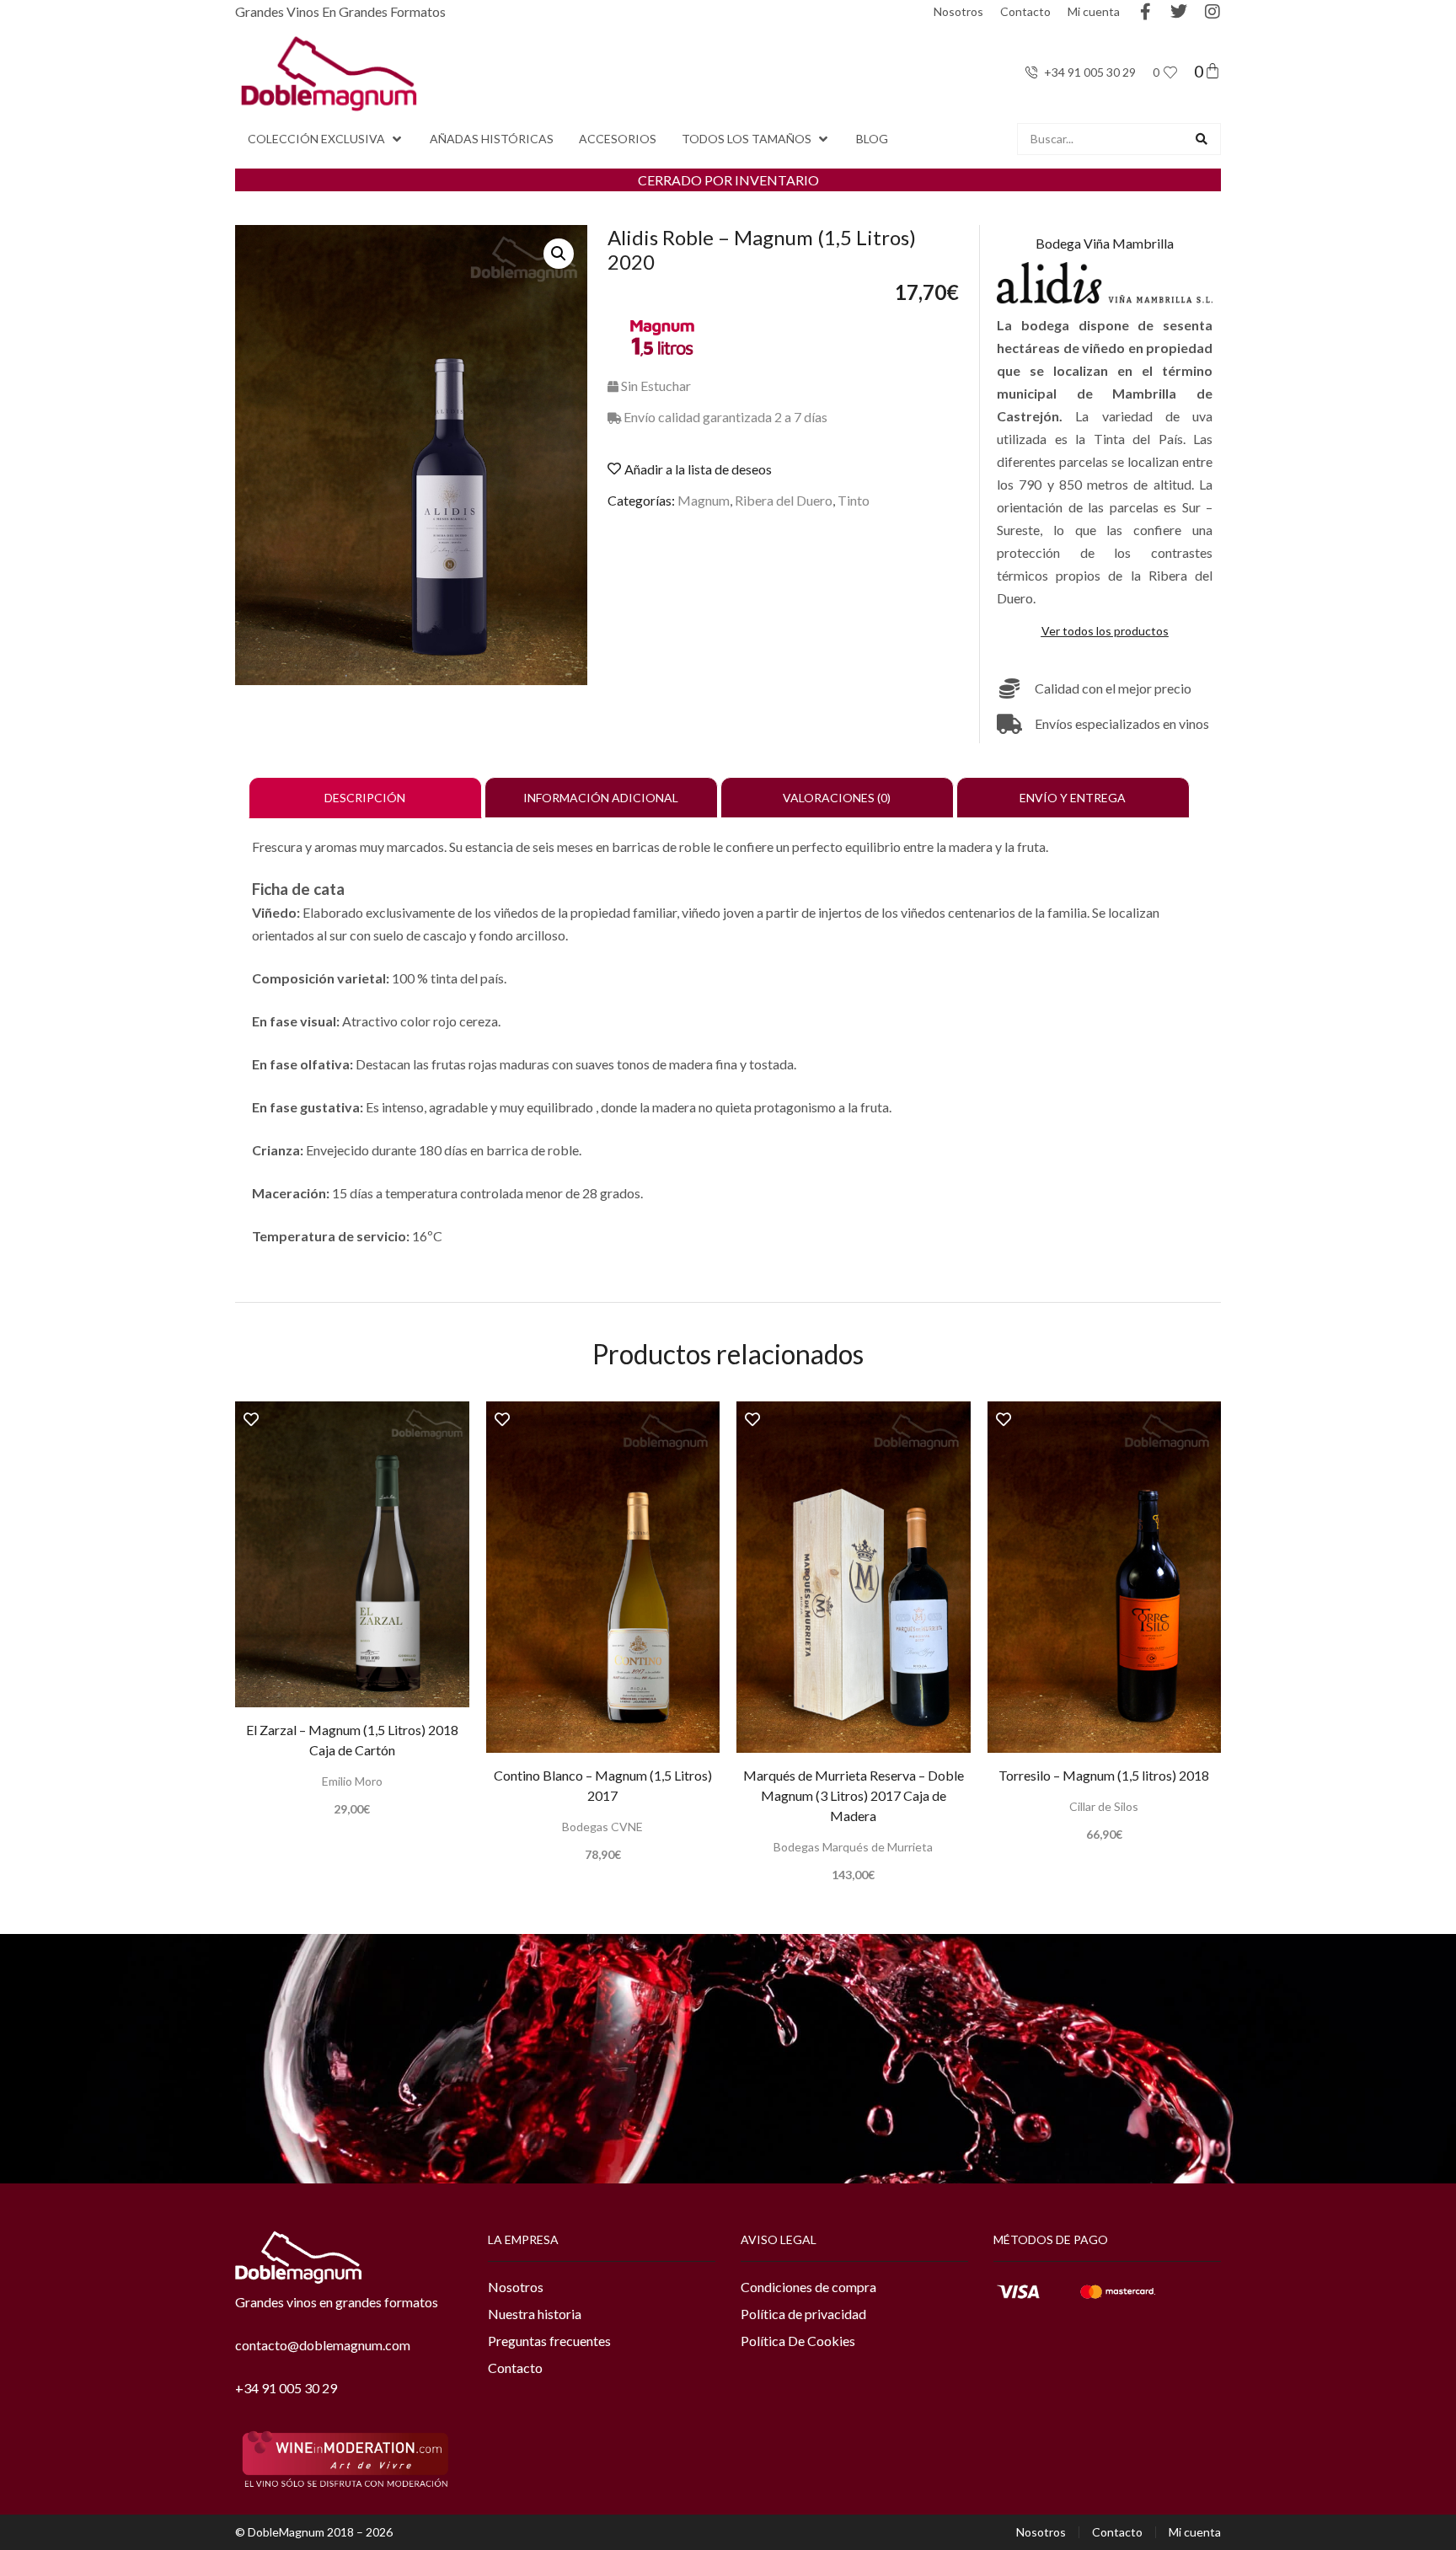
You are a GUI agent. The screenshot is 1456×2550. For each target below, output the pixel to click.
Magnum (704, 500)
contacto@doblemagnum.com (323, 2345)
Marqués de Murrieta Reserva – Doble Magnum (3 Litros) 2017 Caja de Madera (854, 1795)
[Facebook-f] (1145, 12)
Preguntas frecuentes (549, 2341)
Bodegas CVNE (602, 1827)
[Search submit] (1202, 139)
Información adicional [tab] (601, 798)
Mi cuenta (1094, 11)
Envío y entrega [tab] (1073, 798)
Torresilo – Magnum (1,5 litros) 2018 (1104, 1775)
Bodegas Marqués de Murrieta (853, 1847)
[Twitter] (1179, 12)
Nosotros (958, 11)
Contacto (1025, 11)
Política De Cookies (798, 2341)
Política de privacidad (803, 2314)
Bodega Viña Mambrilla (1105, 243)
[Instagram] (1212, 12)
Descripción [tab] (365, 798)
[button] (326, 139)
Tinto (854, 500)
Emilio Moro (352, 1781)
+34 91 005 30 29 (286, 2388)
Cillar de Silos (1104, 1806)
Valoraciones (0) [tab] (837, 798)
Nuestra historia (535, 2314)
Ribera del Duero (784, 500)
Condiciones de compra (808, 2287)
